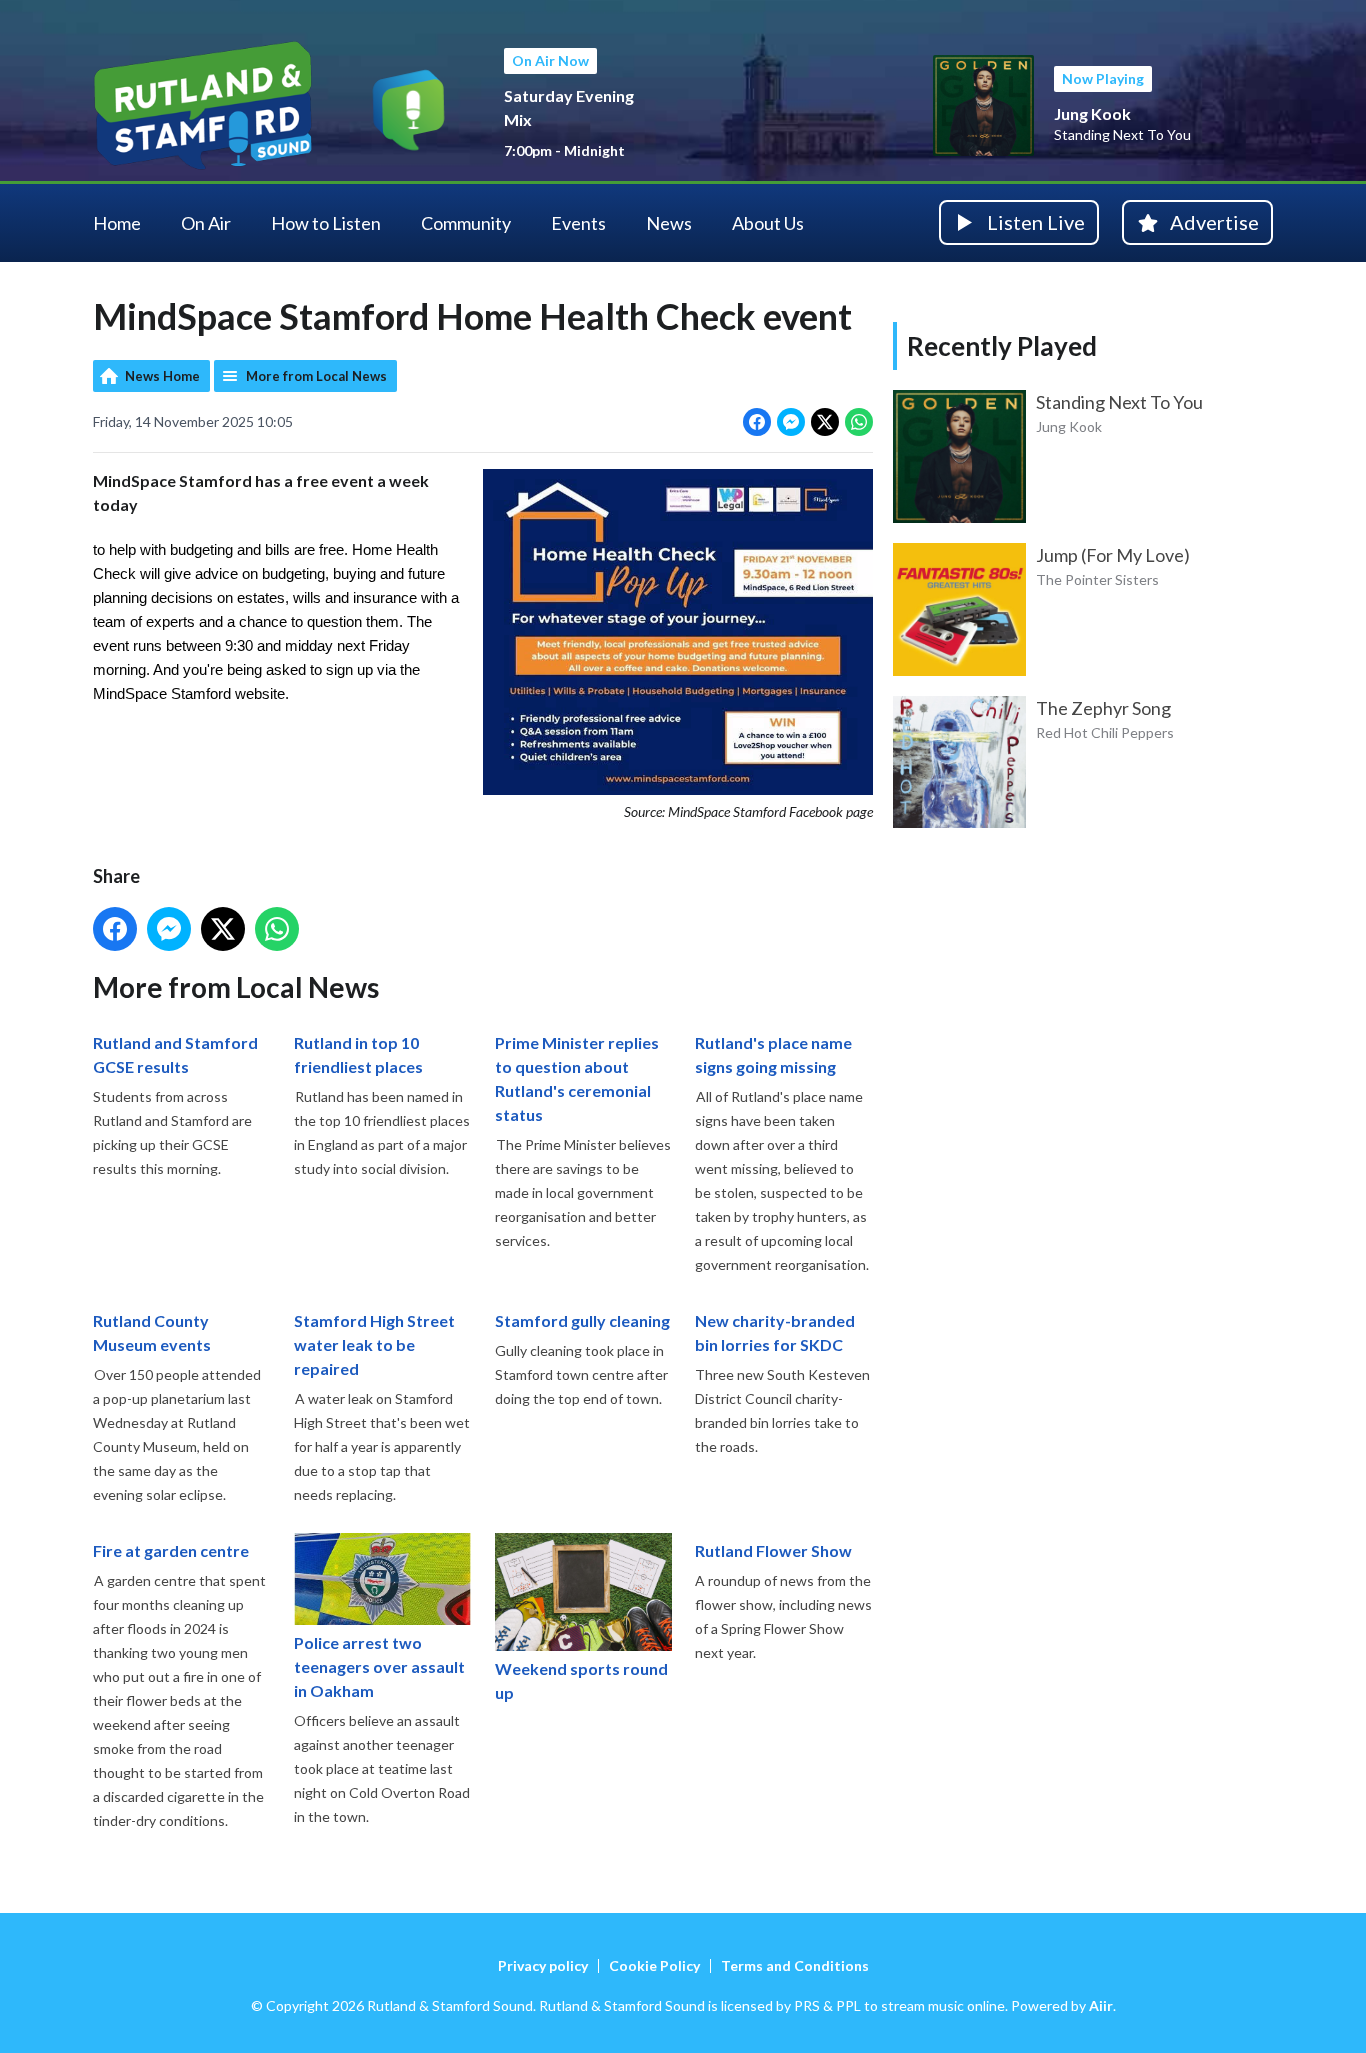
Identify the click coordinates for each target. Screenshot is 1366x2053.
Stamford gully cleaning (582, 1320)
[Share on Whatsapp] (859, 422)
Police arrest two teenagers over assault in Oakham (379, 1666)
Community (466, 223)
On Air (206, 223)
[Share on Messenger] (791, 422)
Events (578, 223)
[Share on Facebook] (757, 422)
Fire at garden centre (171, 1550)
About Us (768, 223)
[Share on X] (825, 422)
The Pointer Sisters (1097, 579)
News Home (162, 376)
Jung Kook (1092, 113)
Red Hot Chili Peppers (1105, 732)
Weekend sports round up (581, 1680)
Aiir (1101, 2005)
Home (117, 223)
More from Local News (316, 376)
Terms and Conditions (795, 1965)
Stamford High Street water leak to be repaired (374, 1344)
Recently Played (1002, 346)
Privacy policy (543, 1965)
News (669, 223)
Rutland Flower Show (773, 1550)
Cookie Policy (654, 1965)
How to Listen (326, 223)
